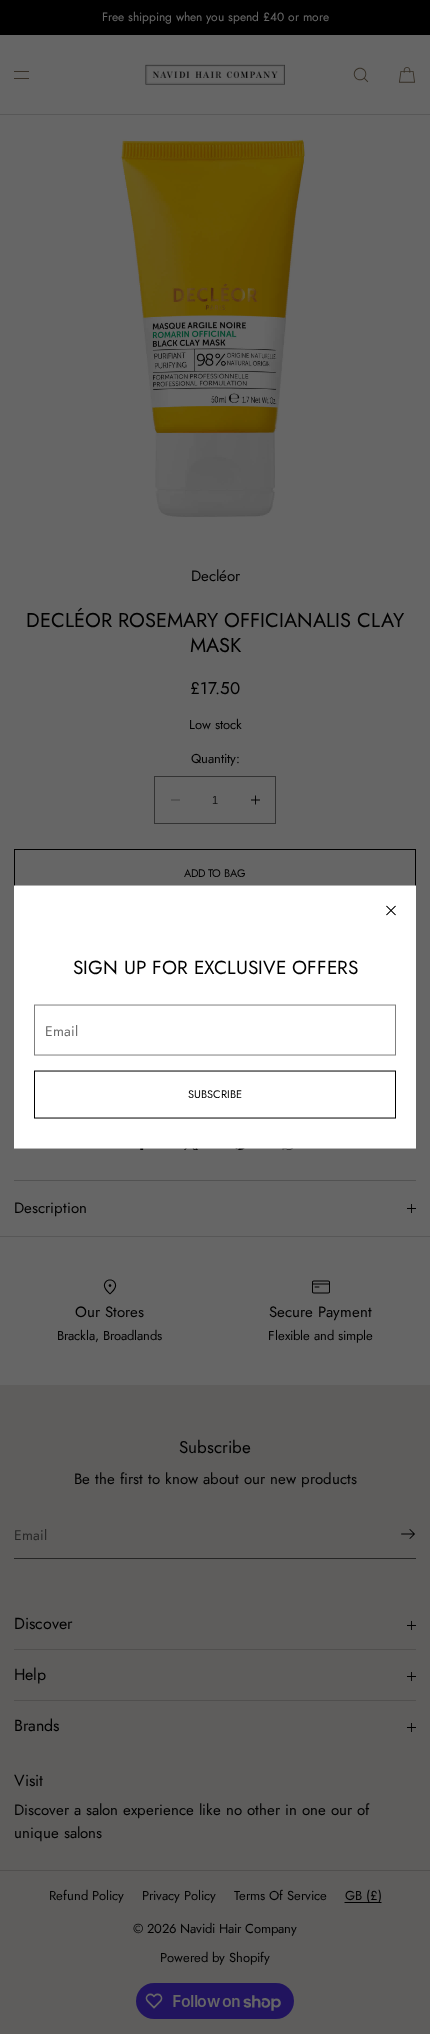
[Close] (391, 911)
